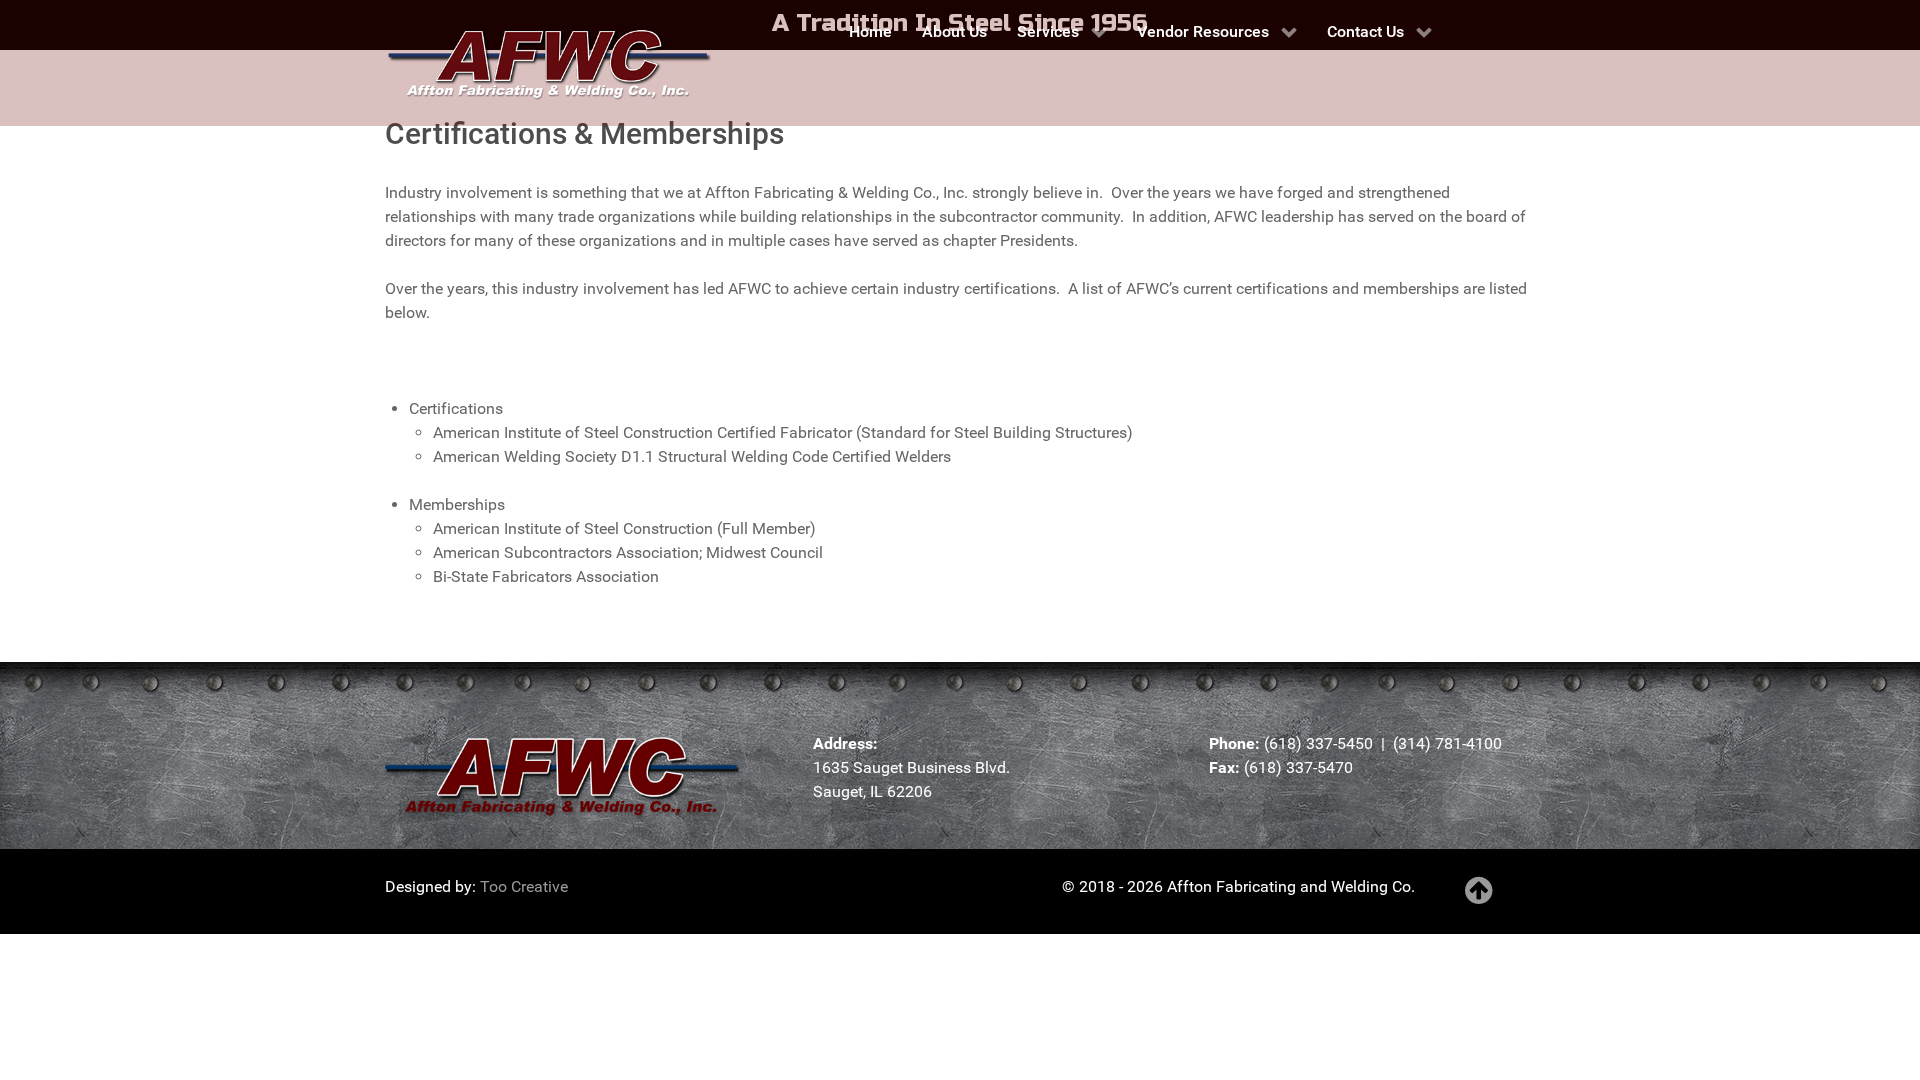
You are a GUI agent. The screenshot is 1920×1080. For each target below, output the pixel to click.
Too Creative (524, 886)
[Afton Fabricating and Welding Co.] (540, 63)
